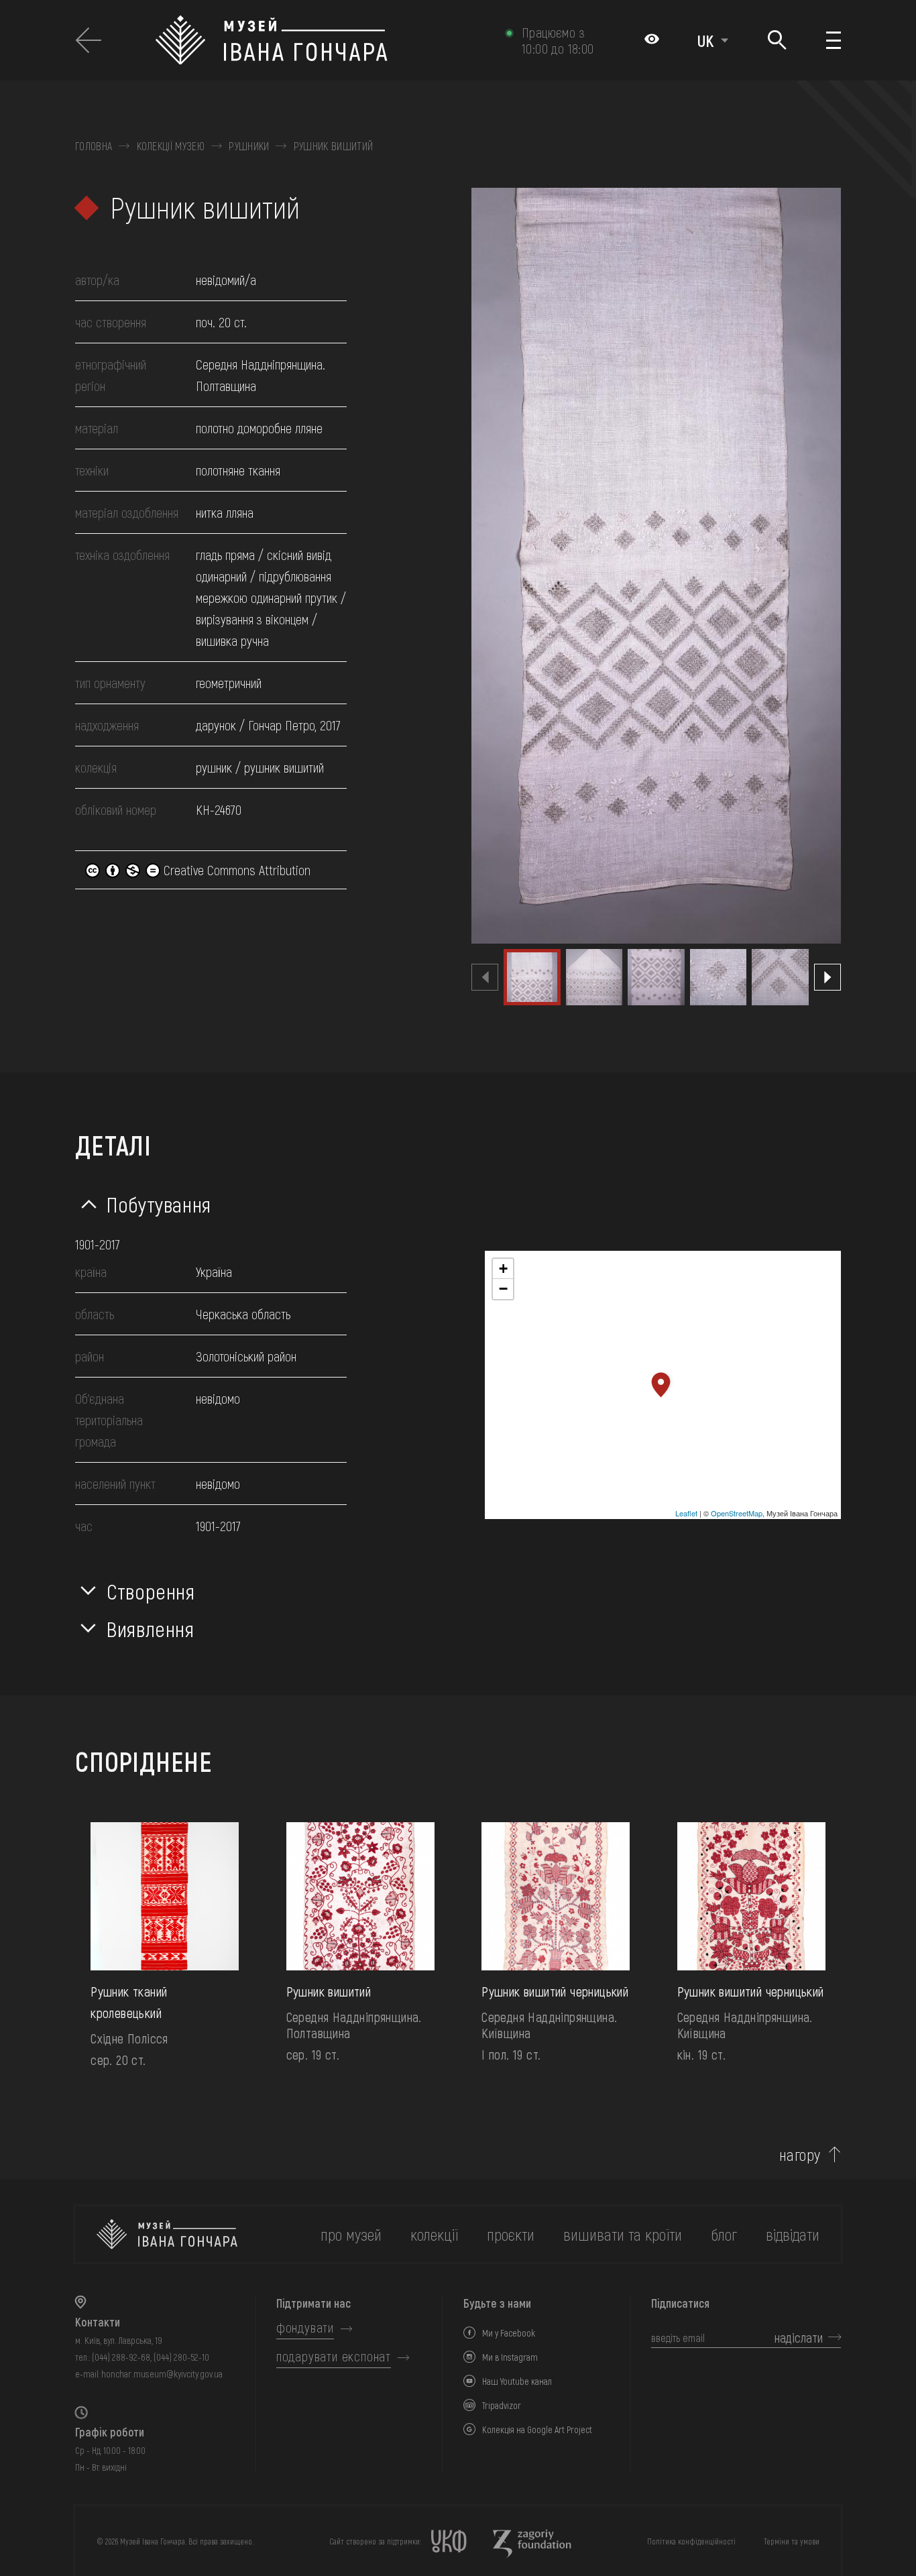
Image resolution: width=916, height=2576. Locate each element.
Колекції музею (171, 146)
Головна (94, 146)
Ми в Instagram (510, 2357)
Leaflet (686, 1513)
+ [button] (503, 1269)
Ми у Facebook (509, 2333)
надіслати (799, 2337)
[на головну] (167, 2234)
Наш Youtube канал (517, 2381)
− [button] (503, 1289)
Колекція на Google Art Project (537, 2429)
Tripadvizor (502, 2405)
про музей (351, 2234)
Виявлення (151, 1628)
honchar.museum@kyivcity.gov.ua (162, 2374)
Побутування (159, 1204)
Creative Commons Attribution (235, 870)
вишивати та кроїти (623, 2234)
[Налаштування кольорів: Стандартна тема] (652, 40)
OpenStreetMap (737, 1513)
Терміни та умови (792, 2541)
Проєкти (511, 2234)
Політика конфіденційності (691, 2541)
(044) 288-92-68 (121, 2357)
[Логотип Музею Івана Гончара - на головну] (324, 40)
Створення (151, 1591)
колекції (434, 2234)
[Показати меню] (834, 40)
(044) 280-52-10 (181, 2357)
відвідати (793, 2234)
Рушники (249, 146)
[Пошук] (777, 41)
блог (724, 2234)
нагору (800, 2155)
